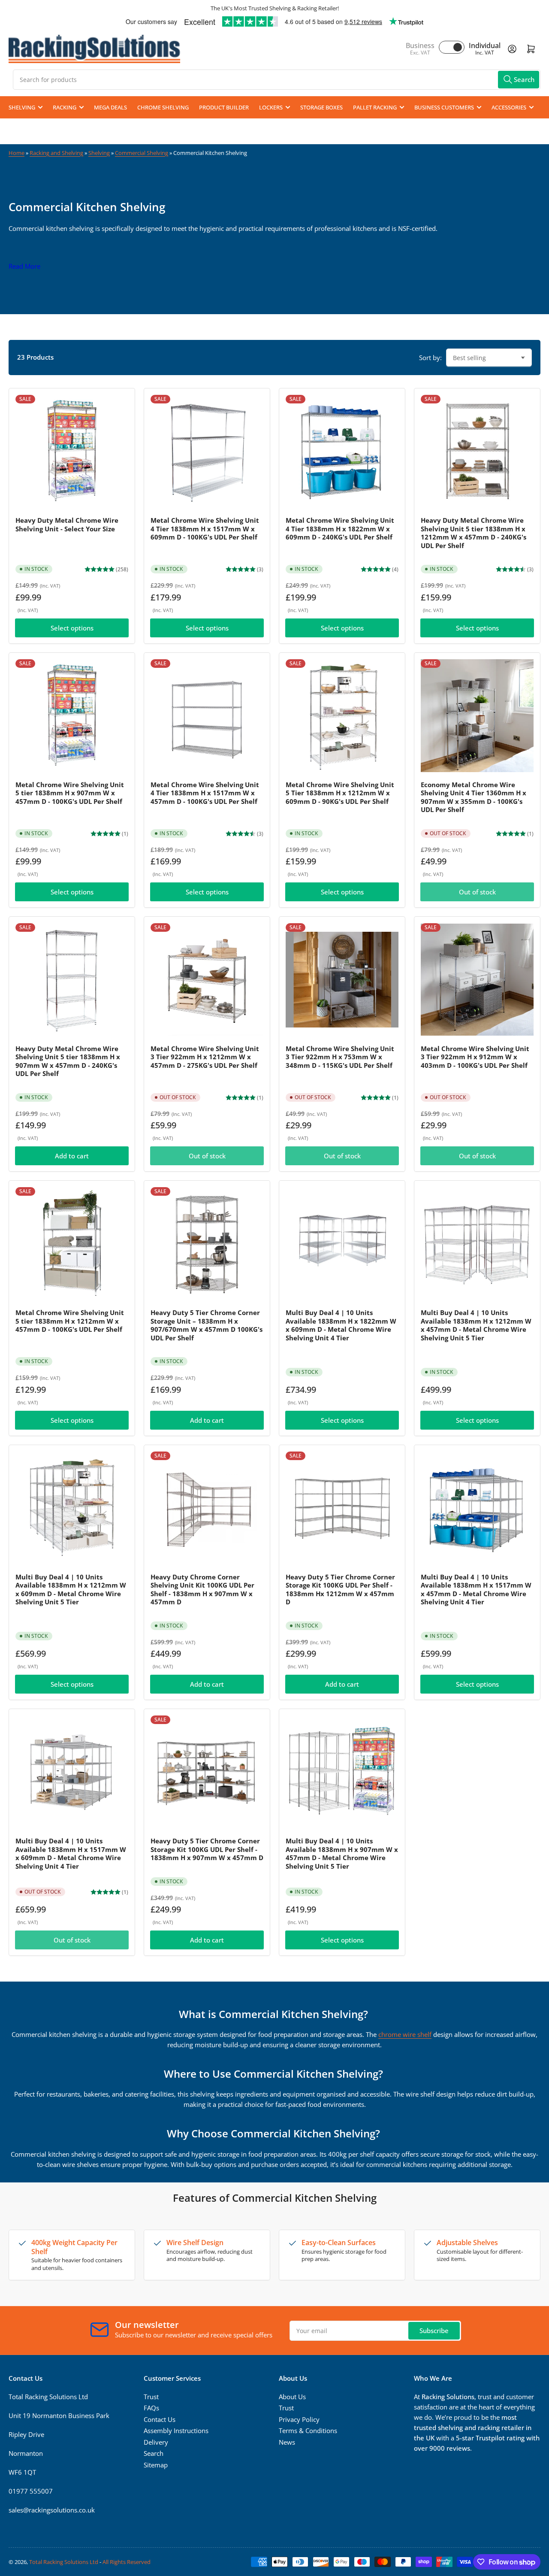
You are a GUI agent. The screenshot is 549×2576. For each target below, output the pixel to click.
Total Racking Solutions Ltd (64, 2562)
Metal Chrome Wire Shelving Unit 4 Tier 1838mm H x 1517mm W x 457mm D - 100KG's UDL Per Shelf (205, 793)
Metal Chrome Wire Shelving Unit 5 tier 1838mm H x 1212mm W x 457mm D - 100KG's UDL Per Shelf (70, 1321)
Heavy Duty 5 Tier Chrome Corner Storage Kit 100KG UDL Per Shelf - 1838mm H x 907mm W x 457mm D (207, 1849)
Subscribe (434, 2331)
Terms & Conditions (308, 2431)
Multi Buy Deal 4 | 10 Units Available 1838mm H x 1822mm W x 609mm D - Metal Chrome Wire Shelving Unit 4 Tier (341, 1325)
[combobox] (277, 80)
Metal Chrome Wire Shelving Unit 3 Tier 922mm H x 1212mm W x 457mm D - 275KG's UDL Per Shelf (205, 1057)
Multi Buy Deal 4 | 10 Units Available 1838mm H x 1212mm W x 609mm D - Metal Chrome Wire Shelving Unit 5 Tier (71, 1590)
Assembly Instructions (176, 2431)
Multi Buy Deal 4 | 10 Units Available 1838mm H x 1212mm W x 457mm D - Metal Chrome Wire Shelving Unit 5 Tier (476, 1325)
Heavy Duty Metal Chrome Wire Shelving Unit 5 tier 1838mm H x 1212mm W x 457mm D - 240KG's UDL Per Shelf (474, 533)
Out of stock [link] (72, 1940)
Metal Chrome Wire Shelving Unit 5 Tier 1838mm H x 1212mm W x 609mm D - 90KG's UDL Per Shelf (340, 793)
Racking (65, 107)
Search (154, 2453)
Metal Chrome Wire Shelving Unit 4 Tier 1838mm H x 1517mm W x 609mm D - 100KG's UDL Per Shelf (205, 529)
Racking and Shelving (56, 153)
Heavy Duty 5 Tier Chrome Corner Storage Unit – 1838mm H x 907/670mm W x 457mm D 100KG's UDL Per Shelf (207, 1325)
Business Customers (444, 107)
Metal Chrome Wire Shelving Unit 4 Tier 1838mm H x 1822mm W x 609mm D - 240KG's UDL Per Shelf (340, 529)
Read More (24, 266)
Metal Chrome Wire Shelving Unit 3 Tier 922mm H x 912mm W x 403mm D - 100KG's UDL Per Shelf (475, 1057)
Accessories (509, 107)
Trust (151, 2397)
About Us (292, 2397)
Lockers (271, 107)
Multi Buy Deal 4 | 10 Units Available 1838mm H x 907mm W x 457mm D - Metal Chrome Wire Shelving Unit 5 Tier (342, 1853)
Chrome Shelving (163, 107)
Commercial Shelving (142, 153)
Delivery (156, 2442)
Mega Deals (110, 107)
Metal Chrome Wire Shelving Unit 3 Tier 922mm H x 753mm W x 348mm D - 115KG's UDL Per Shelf (340, 1057)
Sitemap (156, 2465)
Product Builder (224, 107)
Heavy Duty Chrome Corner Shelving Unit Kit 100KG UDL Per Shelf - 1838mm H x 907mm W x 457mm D (202, 1590)
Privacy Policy (299, 2419)
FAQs (151, 2408)
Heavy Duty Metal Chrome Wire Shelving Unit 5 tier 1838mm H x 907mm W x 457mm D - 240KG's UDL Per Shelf (68, 1061)
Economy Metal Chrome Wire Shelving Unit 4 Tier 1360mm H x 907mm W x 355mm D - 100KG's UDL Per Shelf (474, 797)
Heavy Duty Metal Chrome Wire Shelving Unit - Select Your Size (67, 524)
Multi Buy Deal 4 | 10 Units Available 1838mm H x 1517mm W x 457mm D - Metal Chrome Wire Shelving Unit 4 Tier (476, 1590)
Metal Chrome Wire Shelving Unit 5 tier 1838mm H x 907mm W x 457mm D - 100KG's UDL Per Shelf (70, 793)
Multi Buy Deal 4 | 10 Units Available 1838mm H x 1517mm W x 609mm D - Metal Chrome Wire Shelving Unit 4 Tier (71, 1853)
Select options (72, 628)
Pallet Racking (375, 107)
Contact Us (160, 2419)
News (287, 2442)
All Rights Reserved (127, 2562)
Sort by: (430, 358)
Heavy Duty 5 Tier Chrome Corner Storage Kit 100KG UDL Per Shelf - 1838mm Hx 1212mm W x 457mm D (340, 1590)
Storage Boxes (321, 107)
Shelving (22, 107)
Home (17, 153)
